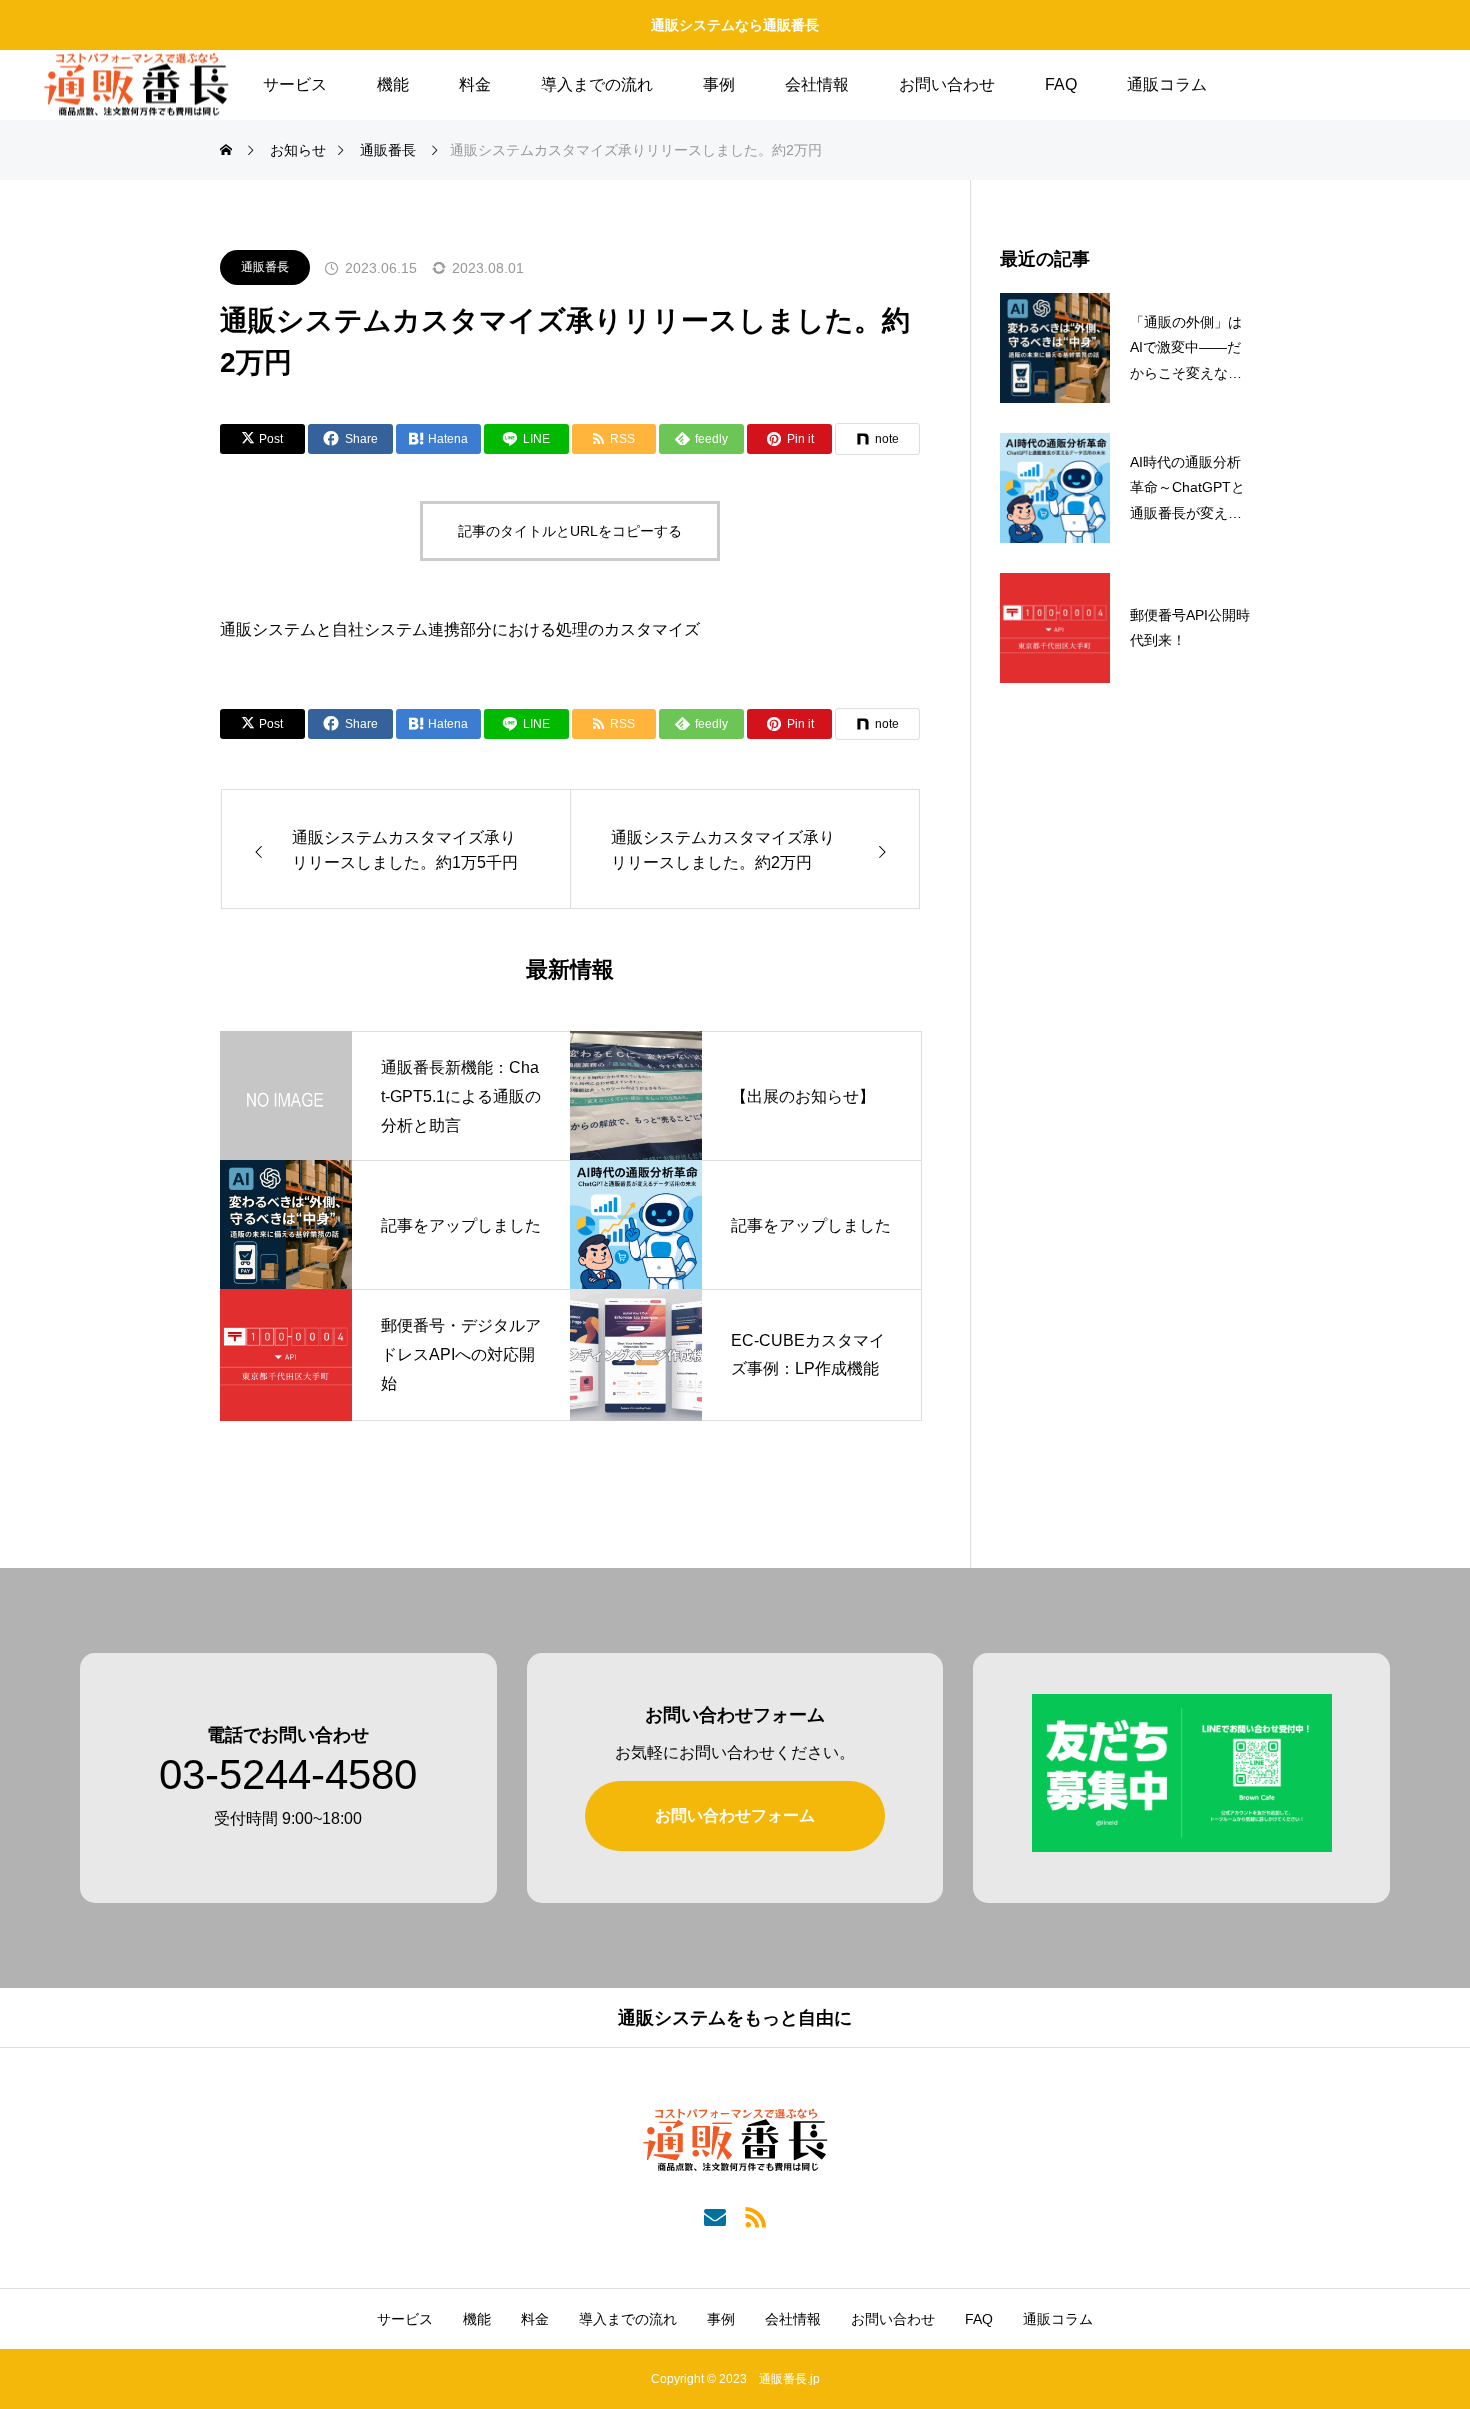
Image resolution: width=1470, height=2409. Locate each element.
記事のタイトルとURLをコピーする (570, 531)
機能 (393, 84)
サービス (295, 84)
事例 (719, 84)
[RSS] (755, 2215)
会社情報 (817, 84)
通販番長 (265, 267)
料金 (475, 84)
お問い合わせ (947, 84)
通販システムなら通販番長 (735, 25)
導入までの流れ (597, 84)
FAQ (1061, 84)
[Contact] (714, 2215)
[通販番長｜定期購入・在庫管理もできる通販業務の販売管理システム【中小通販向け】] (136, 85)
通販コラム (1167, 84)
